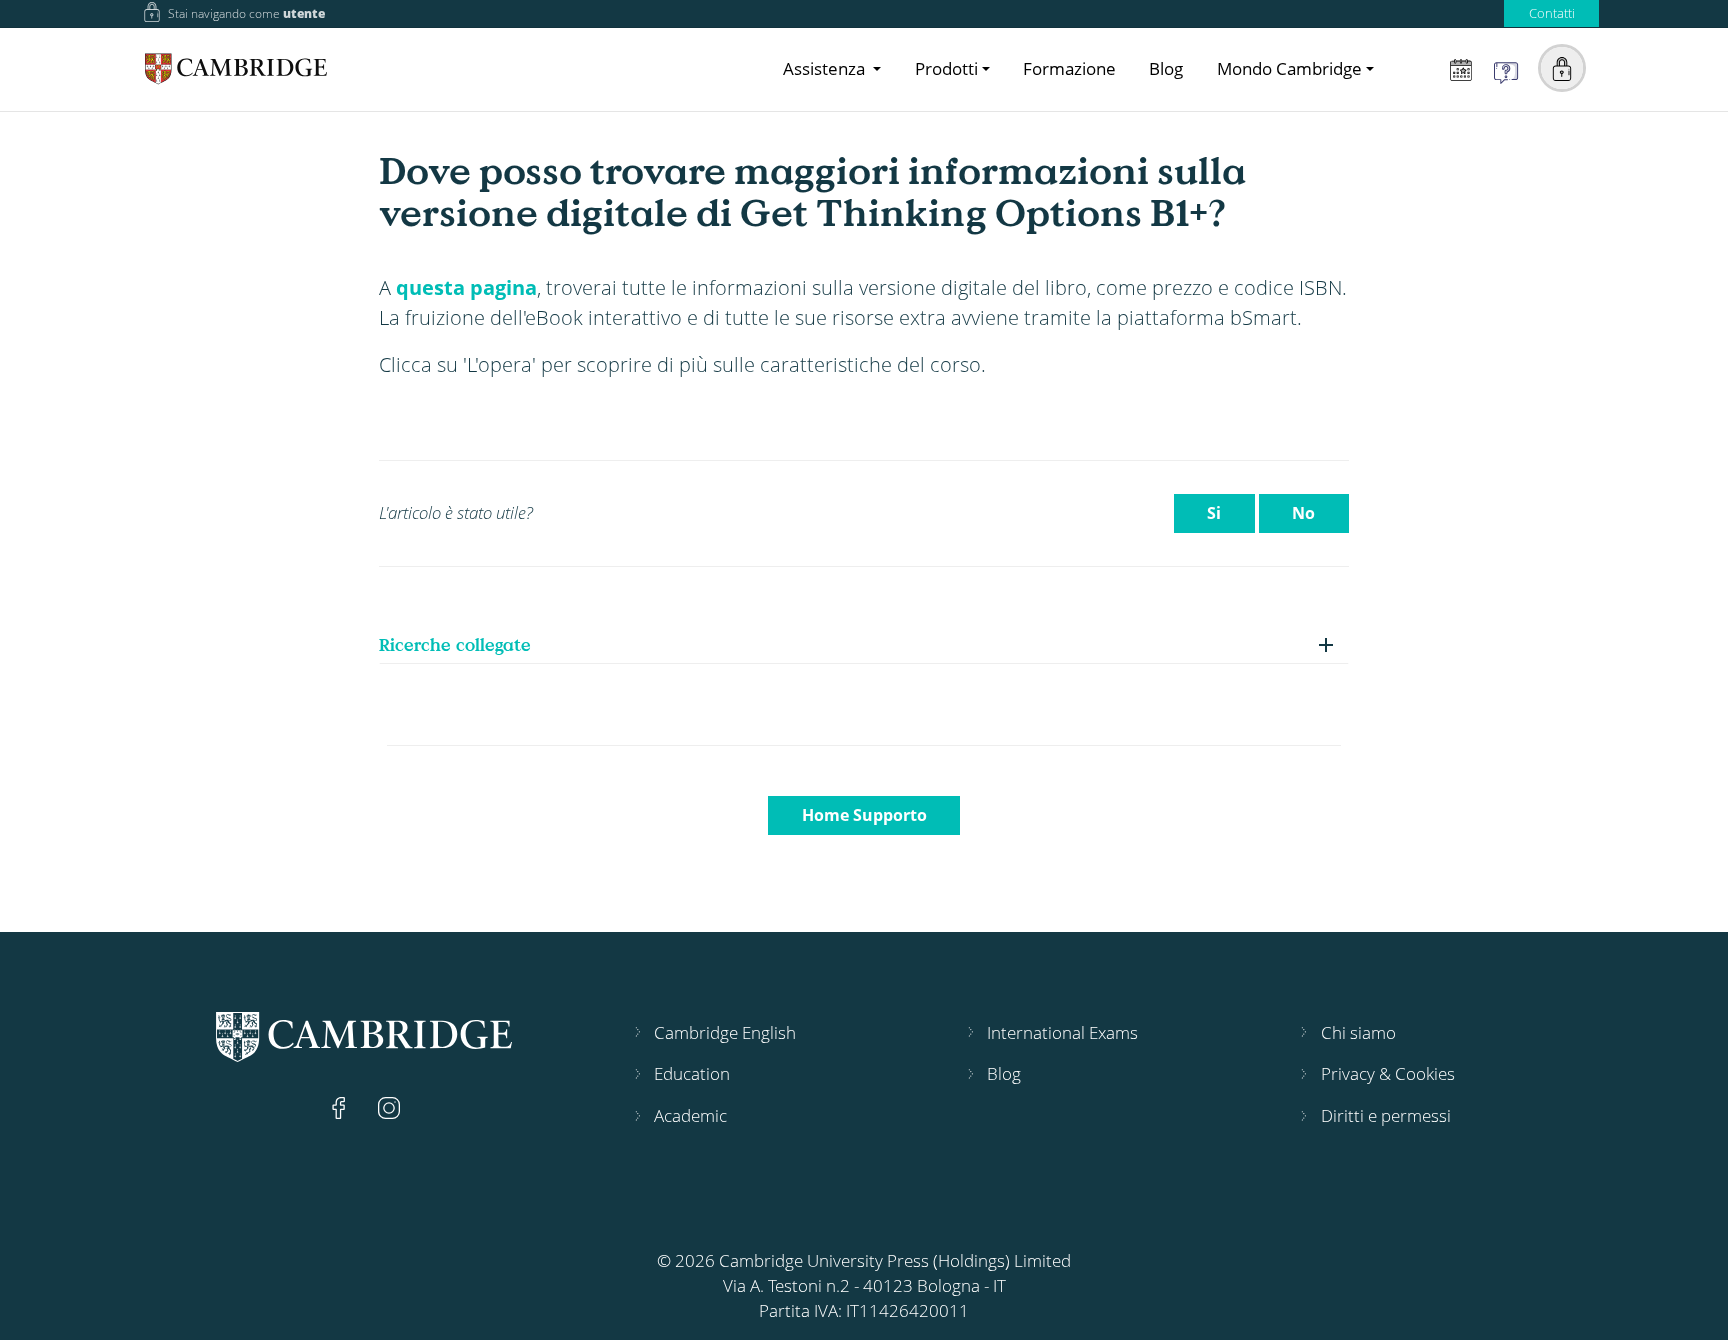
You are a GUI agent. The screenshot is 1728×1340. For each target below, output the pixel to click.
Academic (690, 1115)
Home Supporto (864, 815)
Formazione (1069, 68)
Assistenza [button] (826, 68)
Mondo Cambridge (1289, 68)
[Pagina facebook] (341, 1106)
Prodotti (946, 68)
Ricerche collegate (455, 644)
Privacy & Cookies (1388, 1073)
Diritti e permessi (1386, 1115)
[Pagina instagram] (389, 1106)
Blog (1166, 68)
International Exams (1062, 1032)
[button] (1562, 68)
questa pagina (466, 287)
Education (692, 1073)
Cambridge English (725, 1032)
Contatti (1552, 13)
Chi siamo (1358, 1032)
